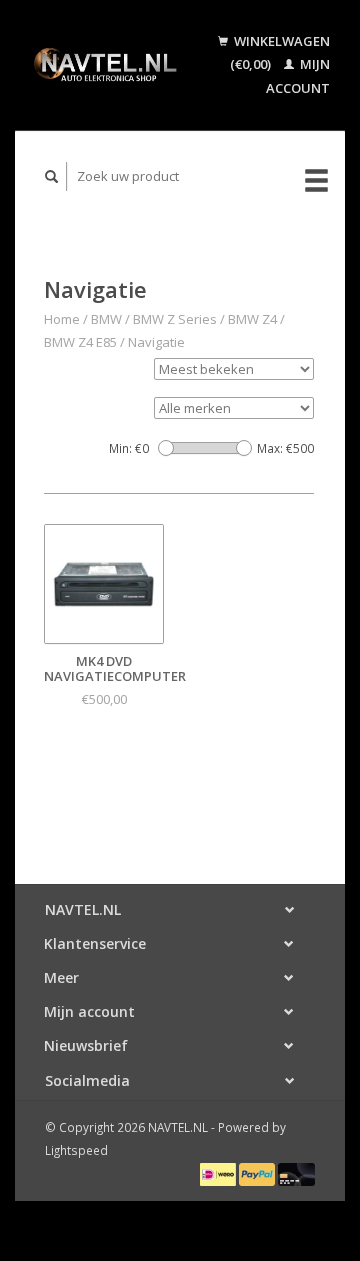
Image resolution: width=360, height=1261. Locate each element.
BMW (106, 319)
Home (62, 319)
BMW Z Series (175, 319)
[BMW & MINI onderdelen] (104, 65)
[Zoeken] (52, 176)
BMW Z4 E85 (80, 342)
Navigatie (156, 342)
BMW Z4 (252, 319)
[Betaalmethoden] (219, 1173)
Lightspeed (76, 1150)
